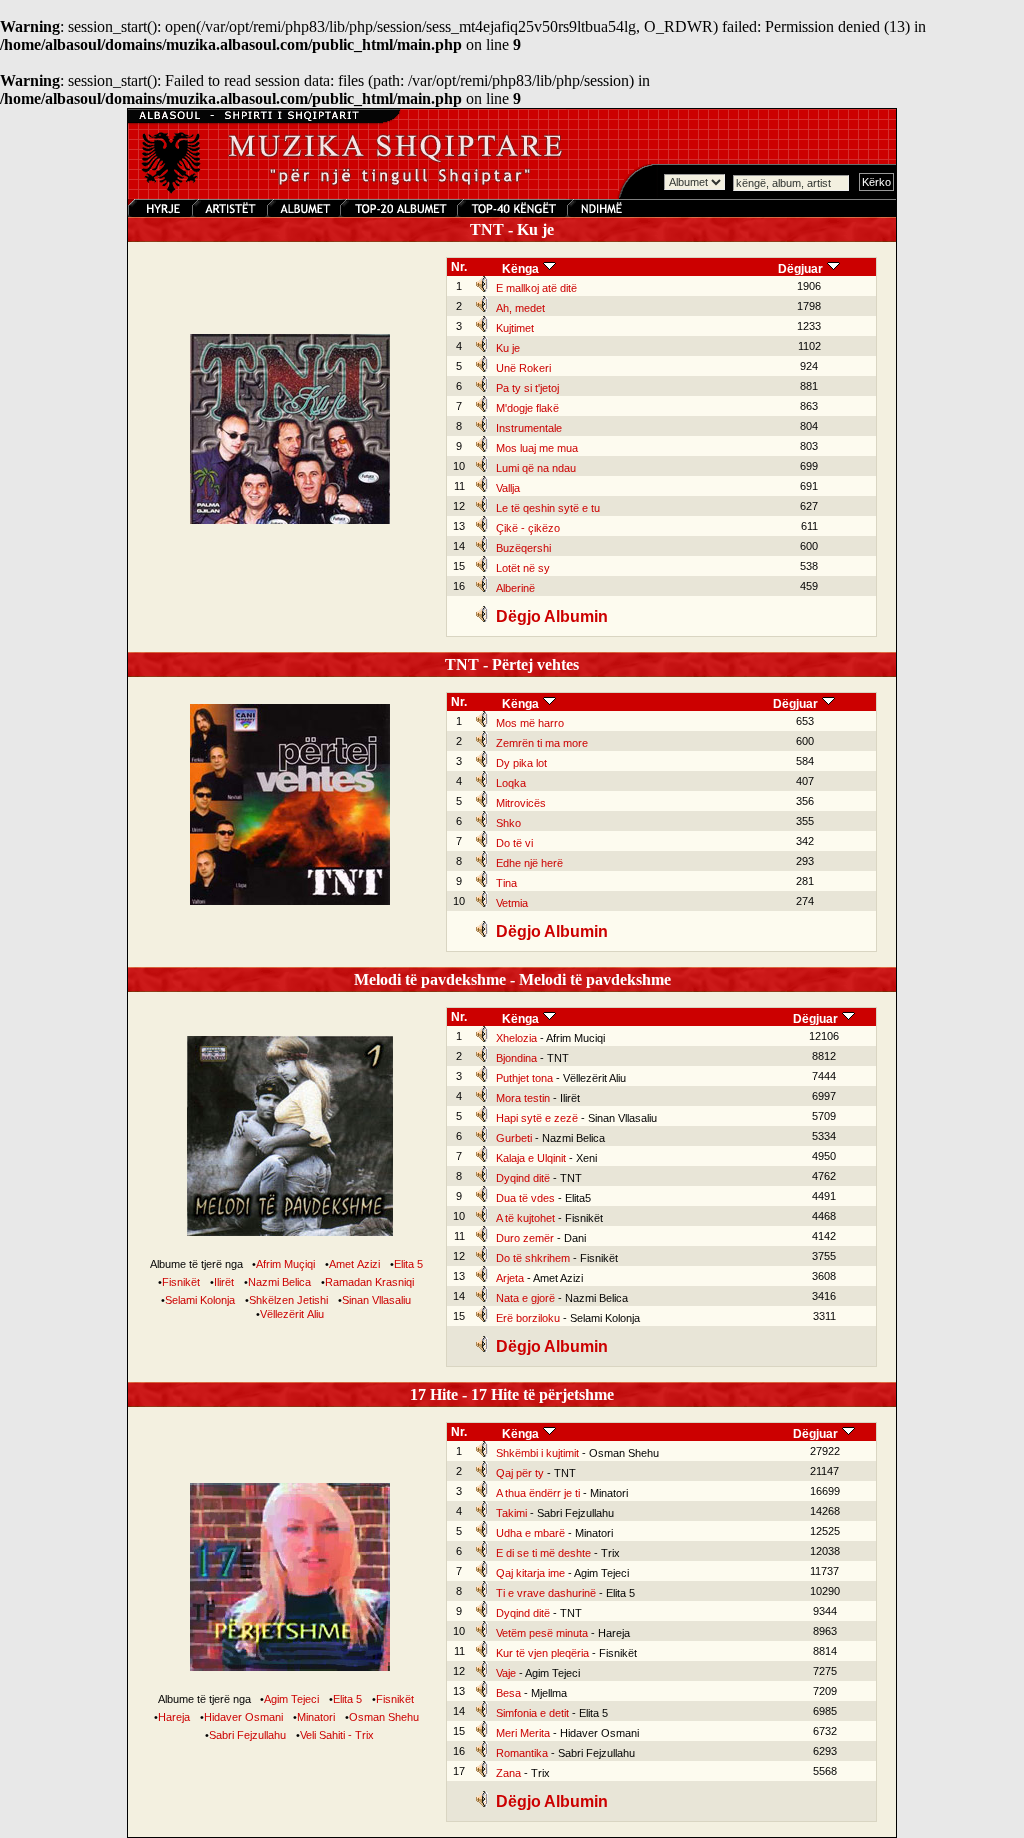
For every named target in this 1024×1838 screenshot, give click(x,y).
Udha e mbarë (530, 1533)
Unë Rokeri (523, 368)
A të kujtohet (525, 1218)
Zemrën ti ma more (542, 743)
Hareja (174, 1717)
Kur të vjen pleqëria (542, 1653)
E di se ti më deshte (543, 1553)
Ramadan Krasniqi (369, 1282)
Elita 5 (408, 1264)
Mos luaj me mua (537, 448)
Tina (506, 883)
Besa (508, 1693)
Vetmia (512, 903)
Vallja (508, 488)
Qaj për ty (520, 1473)
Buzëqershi (523, 548)
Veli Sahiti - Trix (337, 1735)
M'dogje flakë (527, 408)
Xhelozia (516, 1038)
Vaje (506, 1673)
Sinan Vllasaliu (376, 1300)
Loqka (511, 783)
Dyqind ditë (523, 1178)
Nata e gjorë (525, 1298)
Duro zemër (525, 1238)
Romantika (522, 1753)
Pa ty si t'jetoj (527, 388)
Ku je (508, 348)
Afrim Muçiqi (285, 1264)
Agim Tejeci (291, 1699)
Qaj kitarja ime (530, 1573)
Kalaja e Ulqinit (531, 1158)
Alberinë (515, 588)
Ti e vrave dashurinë (546, 1593)
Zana (508, 1773)
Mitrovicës (521, 803)
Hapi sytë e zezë (537, 1118)
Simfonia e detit (532, 1713)
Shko (508, 823)
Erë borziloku (528, 1318)
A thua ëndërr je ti (538, 1493)
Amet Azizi (354, 1264)
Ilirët (224, 1282)
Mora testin (523, 1098)
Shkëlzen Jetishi (288, 1300)
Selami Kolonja (200, 1300)
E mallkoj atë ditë (536, 288)
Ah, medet (520, 308)
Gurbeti (514, 1138)
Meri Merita (523, 1733)
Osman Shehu (384, 1717)
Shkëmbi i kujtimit (537, 1453)
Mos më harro (530, 723)
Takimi (511, 1513)
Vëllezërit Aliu (292, 1314)
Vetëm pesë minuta (542, 1633)
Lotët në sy (523, 568)
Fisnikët (181, 1282)
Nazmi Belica (279, 1282)
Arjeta (510, 1278)
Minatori (316, 1717)
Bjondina (516, 1058)
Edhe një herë (529, 863)
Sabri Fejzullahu (247, 1735)
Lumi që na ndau (536, 468)
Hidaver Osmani (243, 1717)
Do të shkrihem (533, 1258)
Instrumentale (529, 428)
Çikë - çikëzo (528, 528)
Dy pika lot (521, 763)
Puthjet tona (524, 1078)
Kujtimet (515, 328)
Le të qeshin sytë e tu (548, 508)
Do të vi (514, 843)
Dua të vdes (525, 1198)
